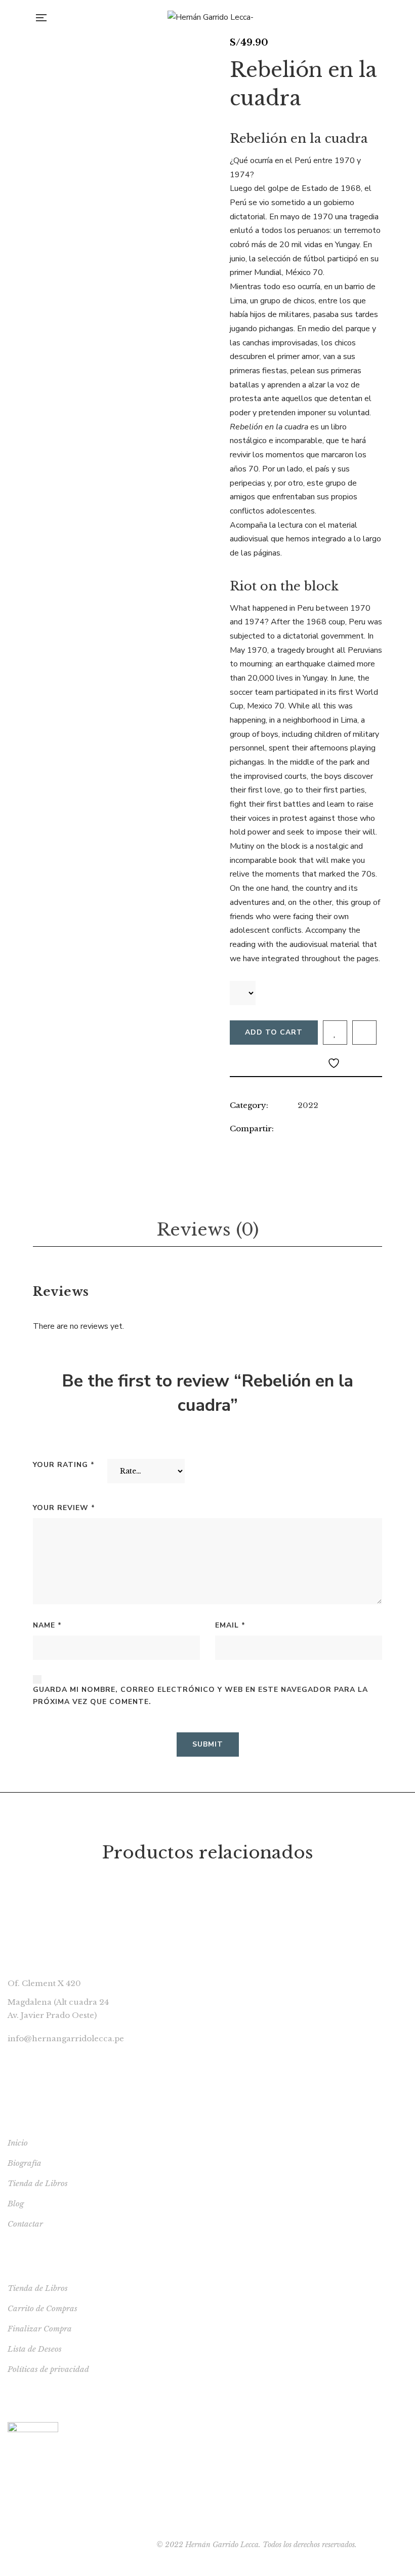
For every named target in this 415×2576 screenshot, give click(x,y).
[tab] (207, 1230)
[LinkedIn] (233, 1144)
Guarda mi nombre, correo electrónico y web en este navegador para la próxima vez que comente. (200, 1696)
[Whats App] (336, 1144)
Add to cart (274, 1032)
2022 (308, 1105)
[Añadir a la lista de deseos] (335, 1033)
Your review (64, 1508)
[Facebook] (253, 1144)
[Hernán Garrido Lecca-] (211, 18)
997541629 (29, 2057)
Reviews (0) (207, 1230)
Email (230, 1625)
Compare (364, 1033)
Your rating (64, 1465)
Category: (249, 1105)
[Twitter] (274, 1144)
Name (47, 1625)
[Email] (295, 1144)
